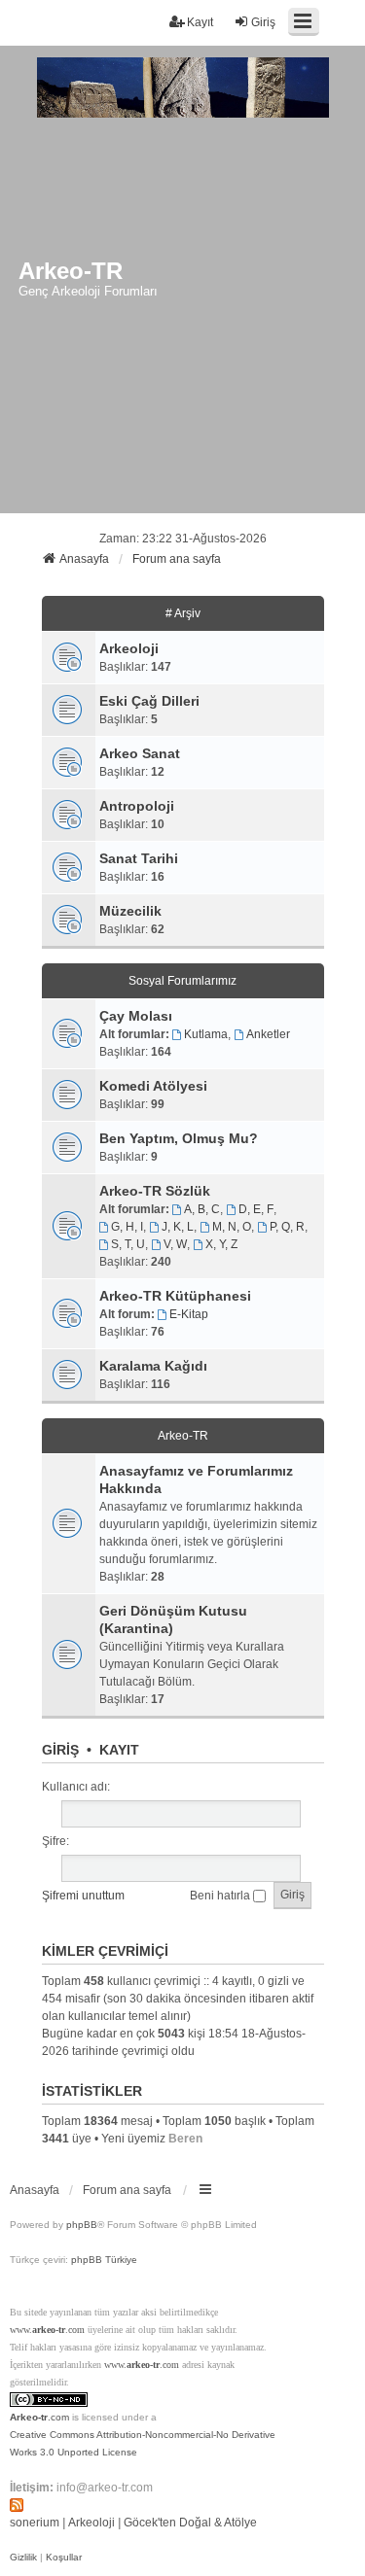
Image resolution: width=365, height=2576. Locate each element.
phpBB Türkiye (104, 2260)
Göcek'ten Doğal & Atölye (190, 2523)
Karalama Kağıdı (153, 1366)
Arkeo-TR (183, 1436)
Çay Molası (136, 1016)
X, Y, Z (221, 1244)
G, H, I (127, 1227)
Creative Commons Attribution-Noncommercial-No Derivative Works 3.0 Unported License (143, 2443)
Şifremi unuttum (83, 1896)
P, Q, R (287, 1227)
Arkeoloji (129, 648)
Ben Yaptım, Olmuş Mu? (179, 1138)
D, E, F (256, 1209)
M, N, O (232, 1227)
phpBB (82, 2225)
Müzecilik (130, 911)
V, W (175, 1244)
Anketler (268, 1034)
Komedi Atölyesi (153, 1086)
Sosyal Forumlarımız (182, 981)
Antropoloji (137, 806)
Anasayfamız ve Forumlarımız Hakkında (196, 1479)
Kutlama (206, 1034)
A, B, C (202, 1209)
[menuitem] (23, 2558)
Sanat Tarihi (139, 858)
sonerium (35, 2523)
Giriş (60, 1750)
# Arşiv (183, 613)
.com (39, 2417)
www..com (47, 2330)
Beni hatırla (221, 1896)
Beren (185, 2139)
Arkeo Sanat (140, 753)
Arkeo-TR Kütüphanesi (175, 1296)
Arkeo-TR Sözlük (155, 1191)
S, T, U (128, 1244)
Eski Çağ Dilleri (149, 701)
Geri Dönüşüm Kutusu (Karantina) (173, 1619)
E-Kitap (189, 1314)
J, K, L (178, 1227)
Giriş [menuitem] (263, 22)
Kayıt (119, 1750)
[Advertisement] (182, 321)
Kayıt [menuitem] (200, 22)
